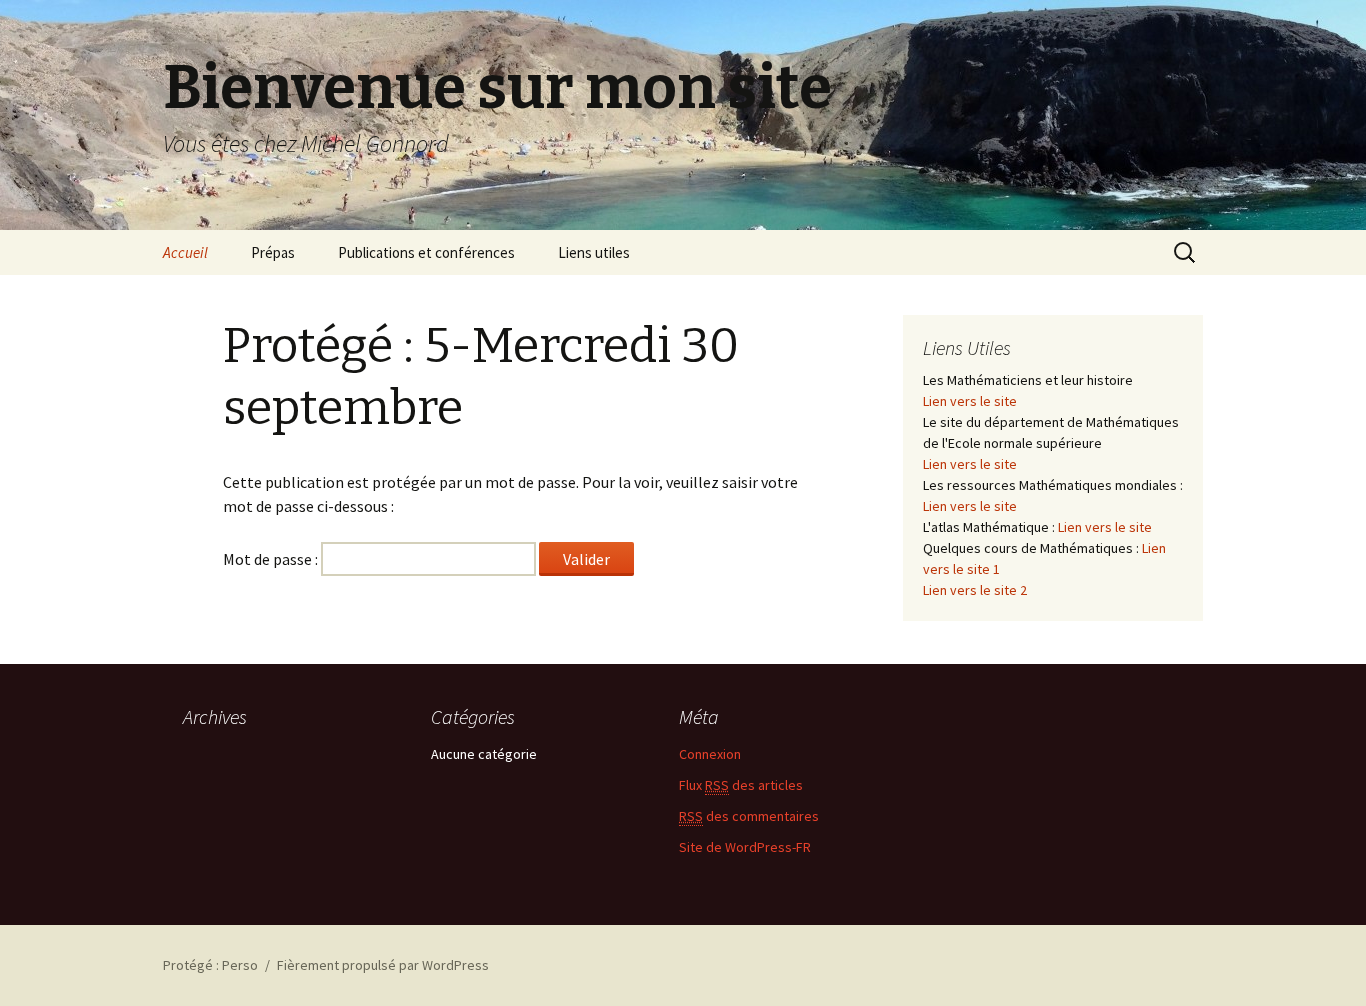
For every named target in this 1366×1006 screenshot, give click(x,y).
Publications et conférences (426, 252)
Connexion (710, 754)
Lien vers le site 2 (975, 590)
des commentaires (749, 816)
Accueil (185, 252)
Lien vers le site (970, 401)
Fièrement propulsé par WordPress (383, 965)
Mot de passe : (272, 559)
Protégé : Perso (210, 965)
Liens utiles (594, 252)
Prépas (273, 252)
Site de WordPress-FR (745, 847)
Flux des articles (741, 785)
